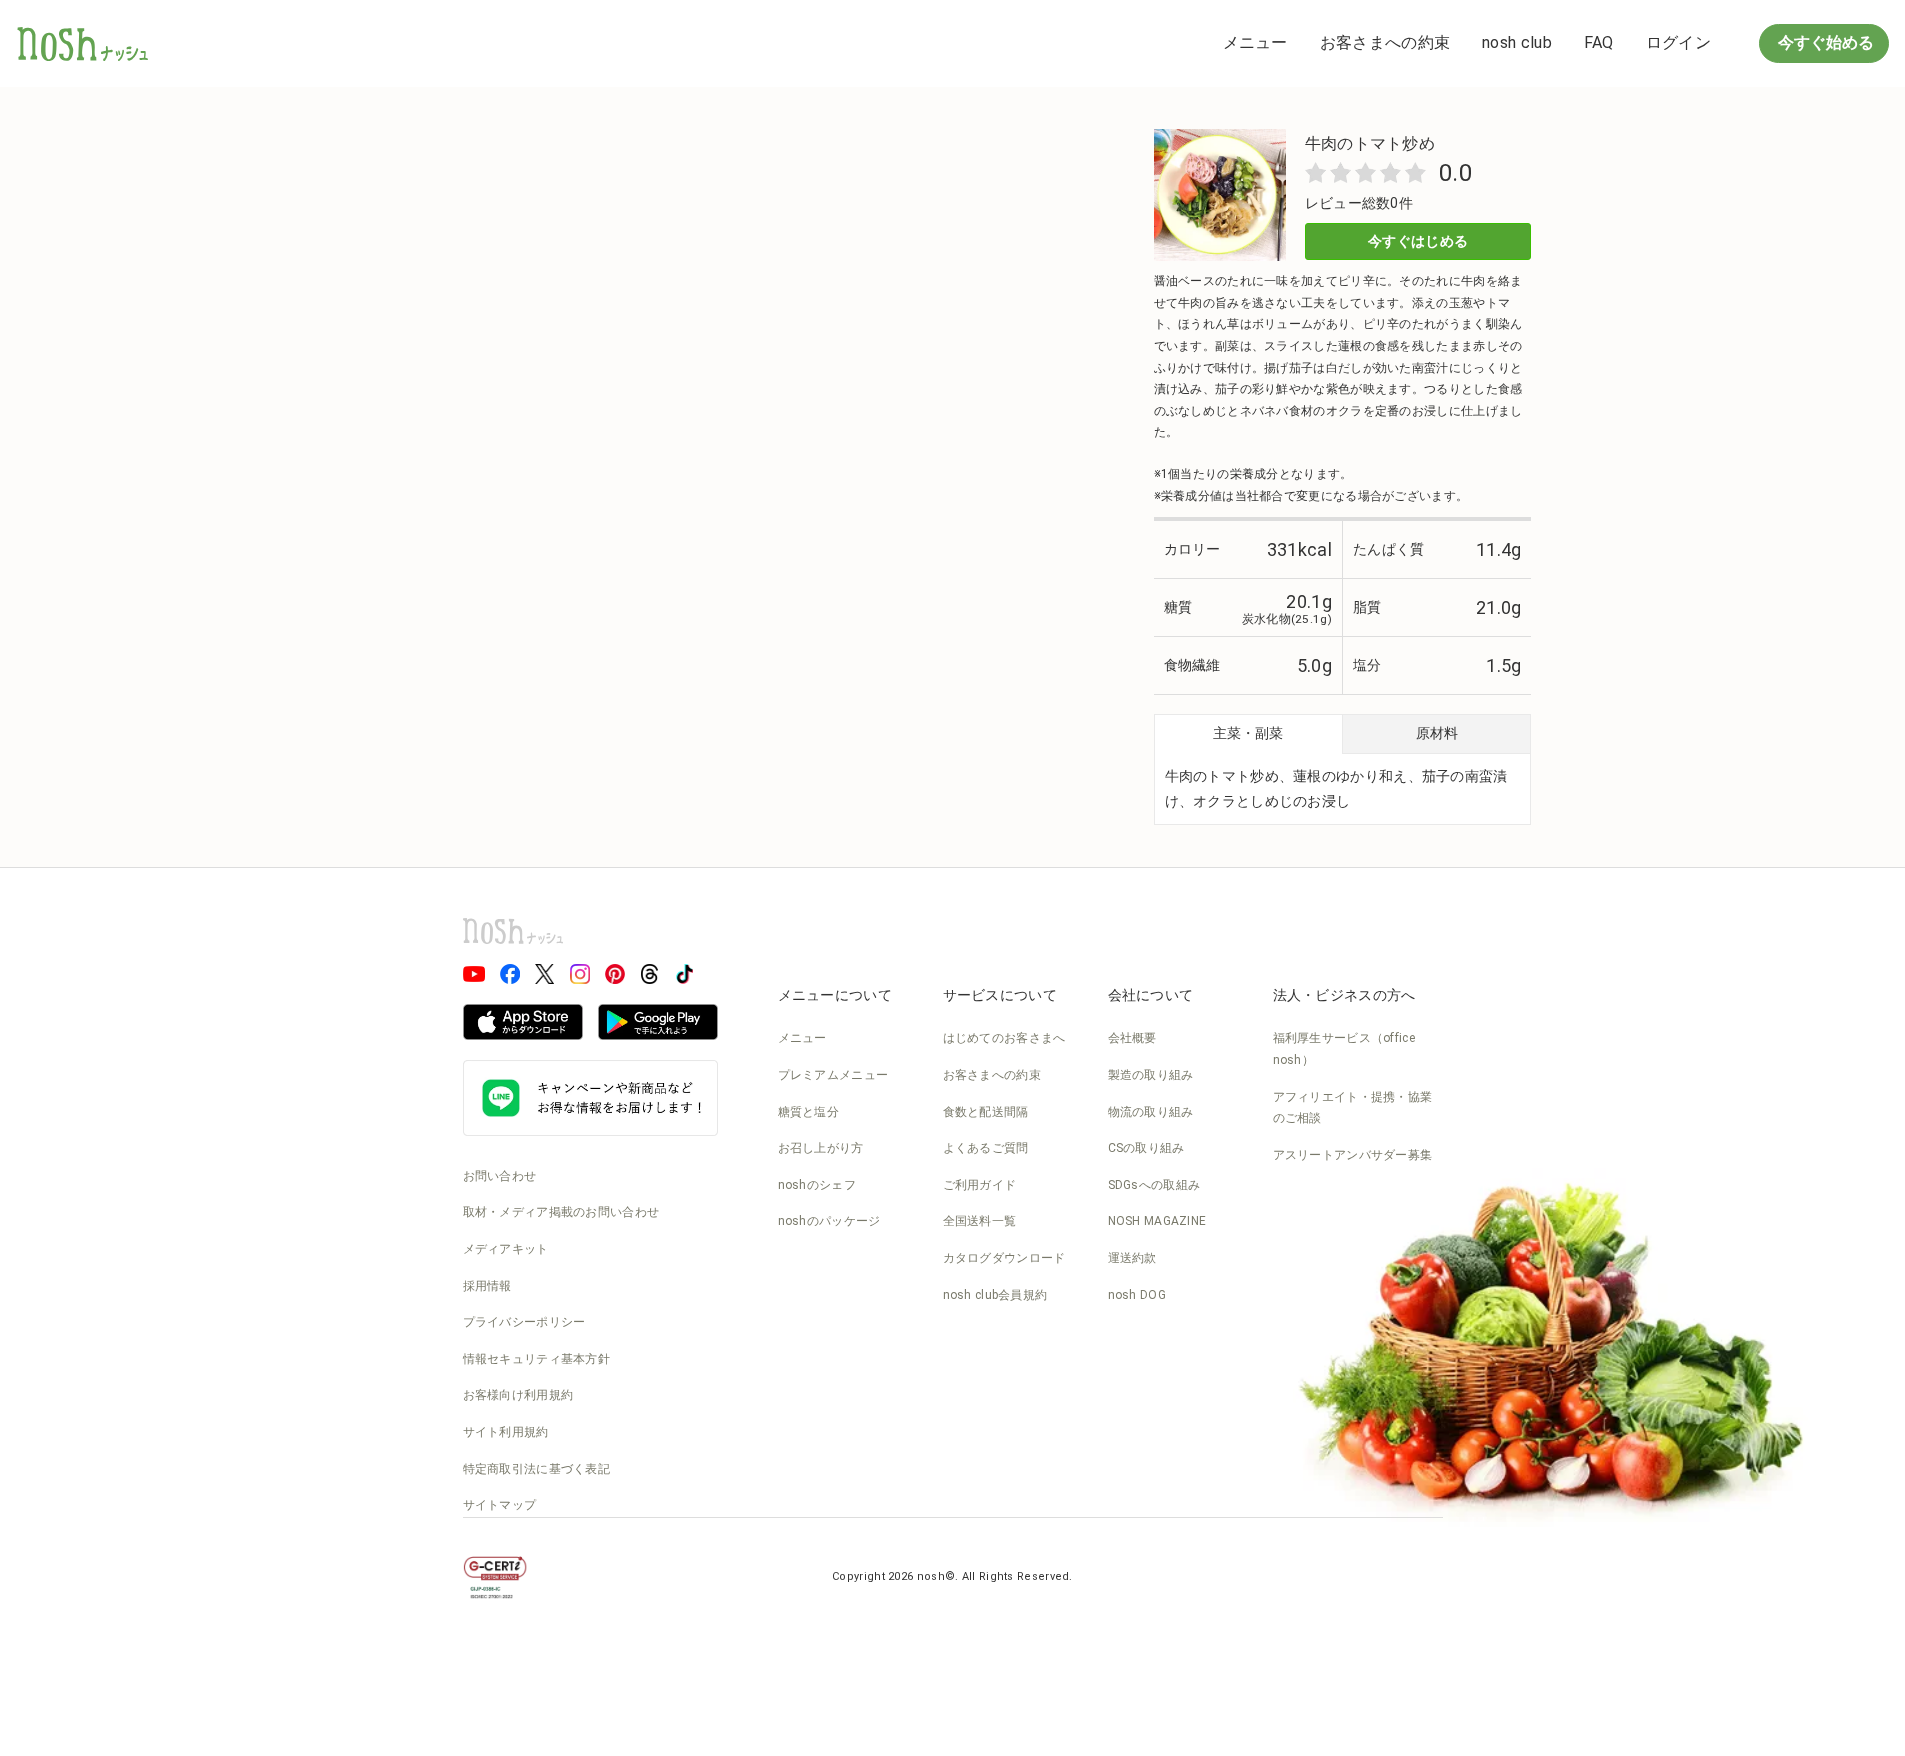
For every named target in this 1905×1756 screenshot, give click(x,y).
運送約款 (1132, 1258)
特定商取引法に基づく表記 (537, 1469)
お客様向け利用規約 (518, 1395)
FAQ (1599, 42)
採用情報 (487, 1286)
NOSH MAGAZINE (1157, 1221)
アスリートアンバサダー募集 (1353, 1155)
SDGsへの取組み (1154, 1185)
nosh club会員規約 (995, 1295)
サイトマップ (500, 1505)
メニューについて (835, 995)
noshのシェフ (817, 1185)
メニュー (1255, 42)
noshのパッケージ (829, 1221)
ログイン (1678, 42)
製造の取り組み (1151, 1075)
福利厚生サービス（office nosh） (1344, 1049)
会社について (1151, 995)
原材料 (1437, 733)
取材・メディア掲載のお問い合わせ (561, 1212)
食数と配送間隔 (986, 1112)
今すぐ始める (1824, 42)
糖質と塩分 (809, 1112)
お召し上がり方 (821, 1148)
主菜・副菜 (1248, 733)
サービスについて (1000, 995)
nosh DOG (1137, 1295)
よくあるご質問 (986, 1148)
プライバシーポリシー (524, 1322)
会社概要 (1132, 1038)
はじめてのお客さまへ (1004, 1038)
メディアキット (506, 1249)
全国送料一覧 (980, 1221)
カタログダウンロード (1004, 1258)
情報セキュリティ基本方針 (537, 1359)
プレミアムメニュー (833, 1075)
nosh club (1517, 42)
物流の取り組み (1151, 1112)
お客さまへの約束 (1385, 42)
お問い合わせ (500, 1176)
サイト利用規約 (506, 1432)
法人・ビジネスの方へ (1344, 995)
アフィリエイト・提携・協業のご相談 (1353, 1108)
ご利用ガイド (980, 1185)
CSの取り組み (1146, 1148)
